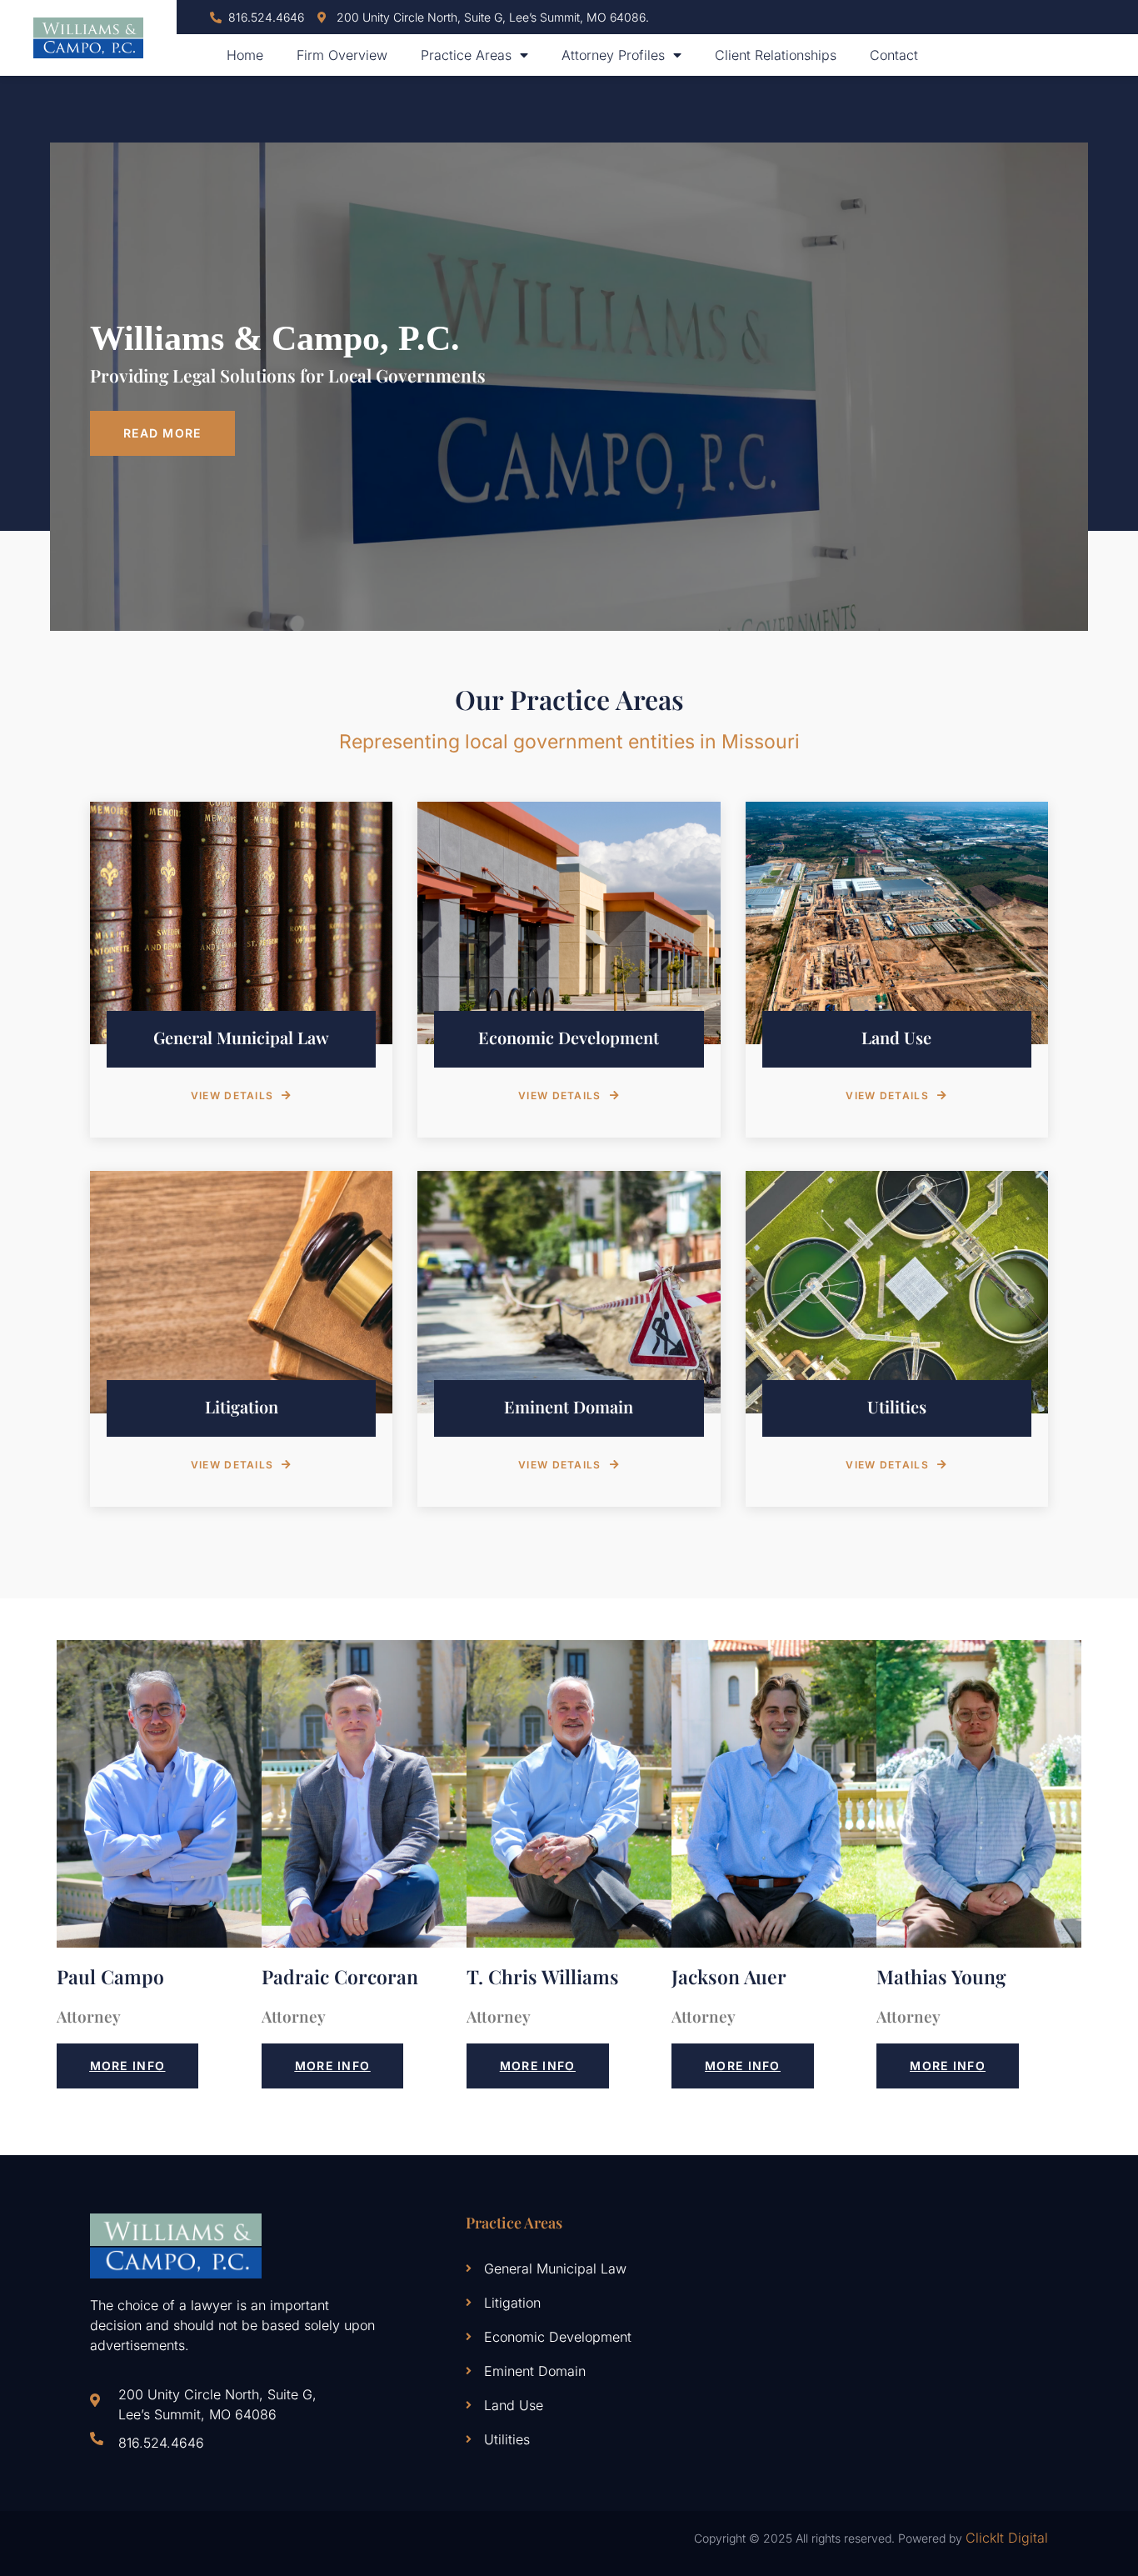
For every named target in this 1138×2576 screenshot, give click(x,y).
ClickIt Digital (1007, 2538)
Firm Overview (342, 55)
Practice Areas (466, 55)
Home (245, 55)
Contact (894, 55)
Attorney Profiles (613, 55)
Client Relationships (776, 55)
